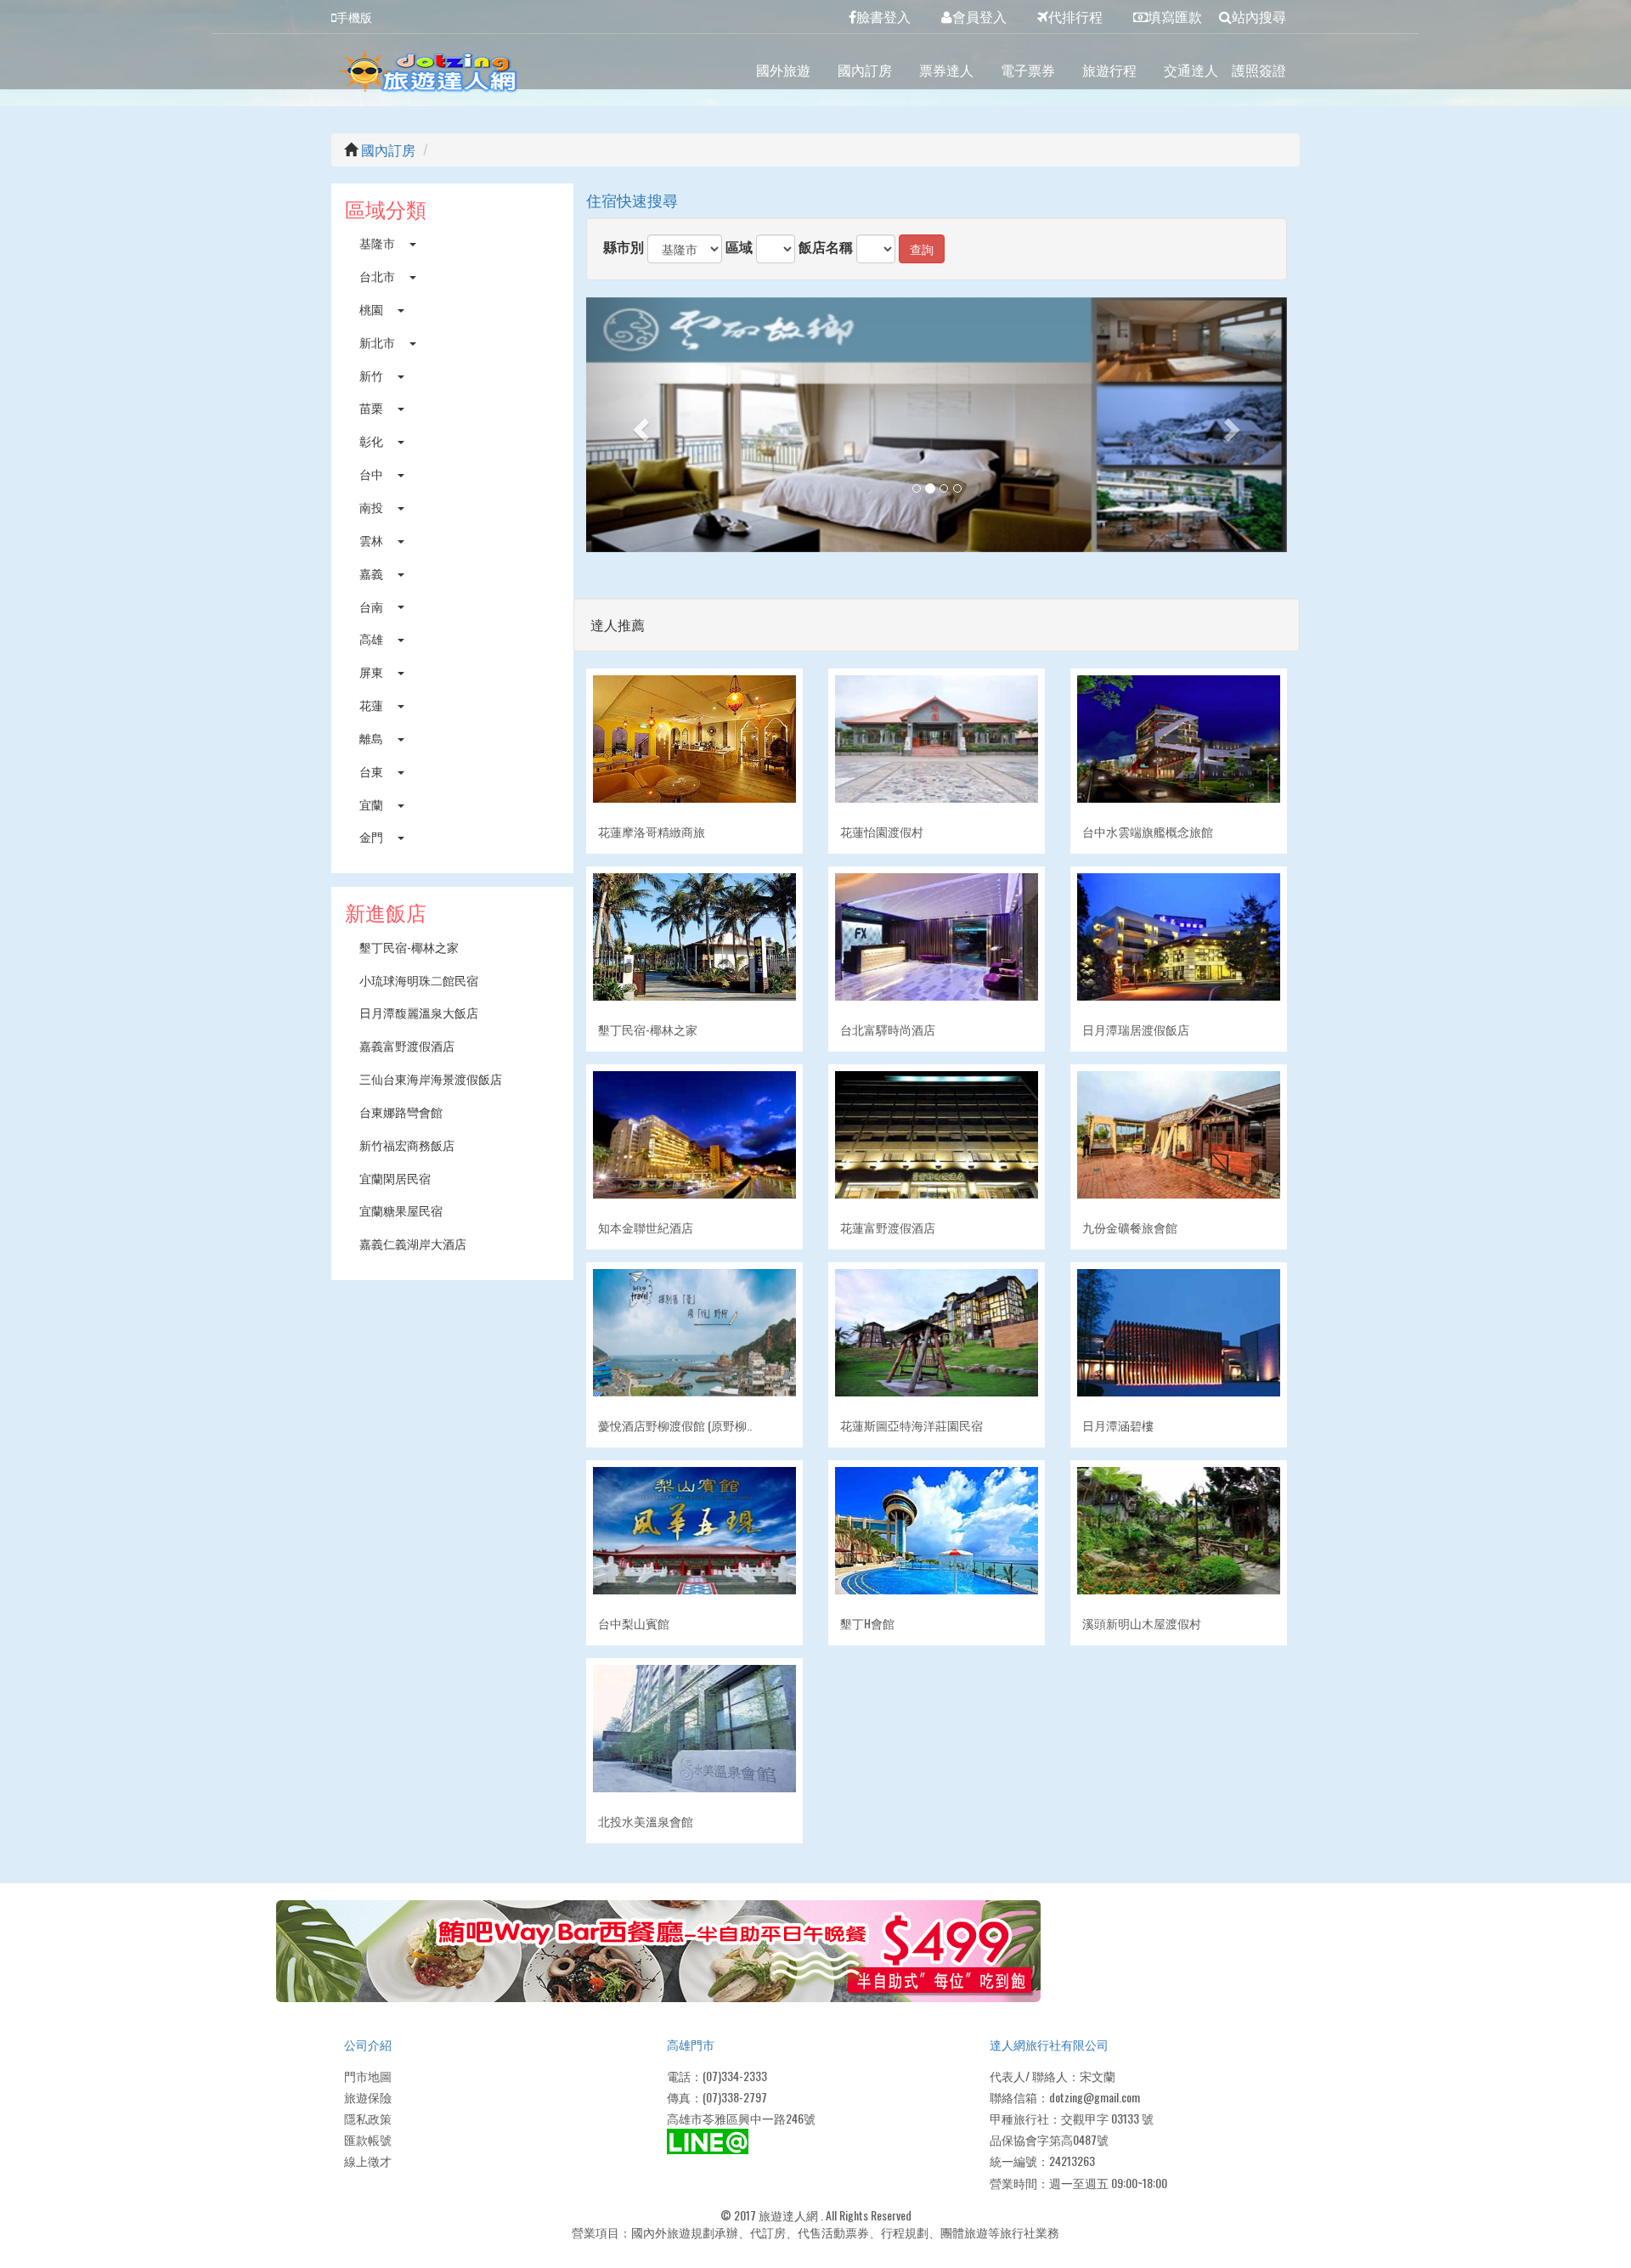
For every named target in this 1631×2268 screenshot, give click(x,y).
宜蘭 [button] (372, 804)
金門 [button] (372, 836)
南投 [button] (372, 507)
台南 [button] (372, 606)
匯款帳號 (368, 2139)
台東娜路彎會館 (401, 1111)
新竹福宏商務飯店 (407, 1145)
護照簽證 (1259, 70)
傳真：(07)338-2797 (717, 2097)
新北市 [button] (378, 342)
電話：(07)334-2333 (717, 2076)
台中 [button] (372, 474)
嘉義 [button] (372, 573)
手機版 (354, 17)
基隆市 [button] (378, 243)
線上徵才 (368, 2161)
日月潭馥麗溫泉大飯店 (419, 1012)
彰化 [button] (372, 440)
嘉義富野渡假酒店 (407, 1045)
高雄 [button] (372, 638)
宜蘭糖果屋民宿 (401, 1210)
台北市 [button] (378, 276)
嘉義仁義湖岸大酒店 (413, 1243)
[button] (639, 425)
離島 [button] (372, 738)
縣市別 (624, 247)
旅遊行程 (1109, 70)
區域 (739, 247)
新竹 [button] (372, 375)
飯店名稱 (826, 247)
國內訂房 (865, 70)
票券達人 (946, 70)
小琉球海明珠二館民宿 (419, 980)
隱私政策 (368, 2118)
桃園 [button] (372, 309)
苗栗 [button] (372, 407)
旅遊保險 (368, 2097)
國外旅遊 (783, 70)
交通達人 (1191, 70)
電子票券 (1028, 70)
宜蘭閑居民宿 (395, 1178)
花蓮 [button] (372, 705)
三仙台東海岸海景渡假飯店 (431, 1078)
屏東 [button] (372, 671)
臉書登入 (883, 16)
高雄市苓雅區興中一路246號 (741, 2118)
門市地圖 (368, 2076)
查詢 (922, 248)
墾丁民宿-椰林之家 (409, 947)
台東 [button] (372, 771)
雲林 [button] (372, 540)
